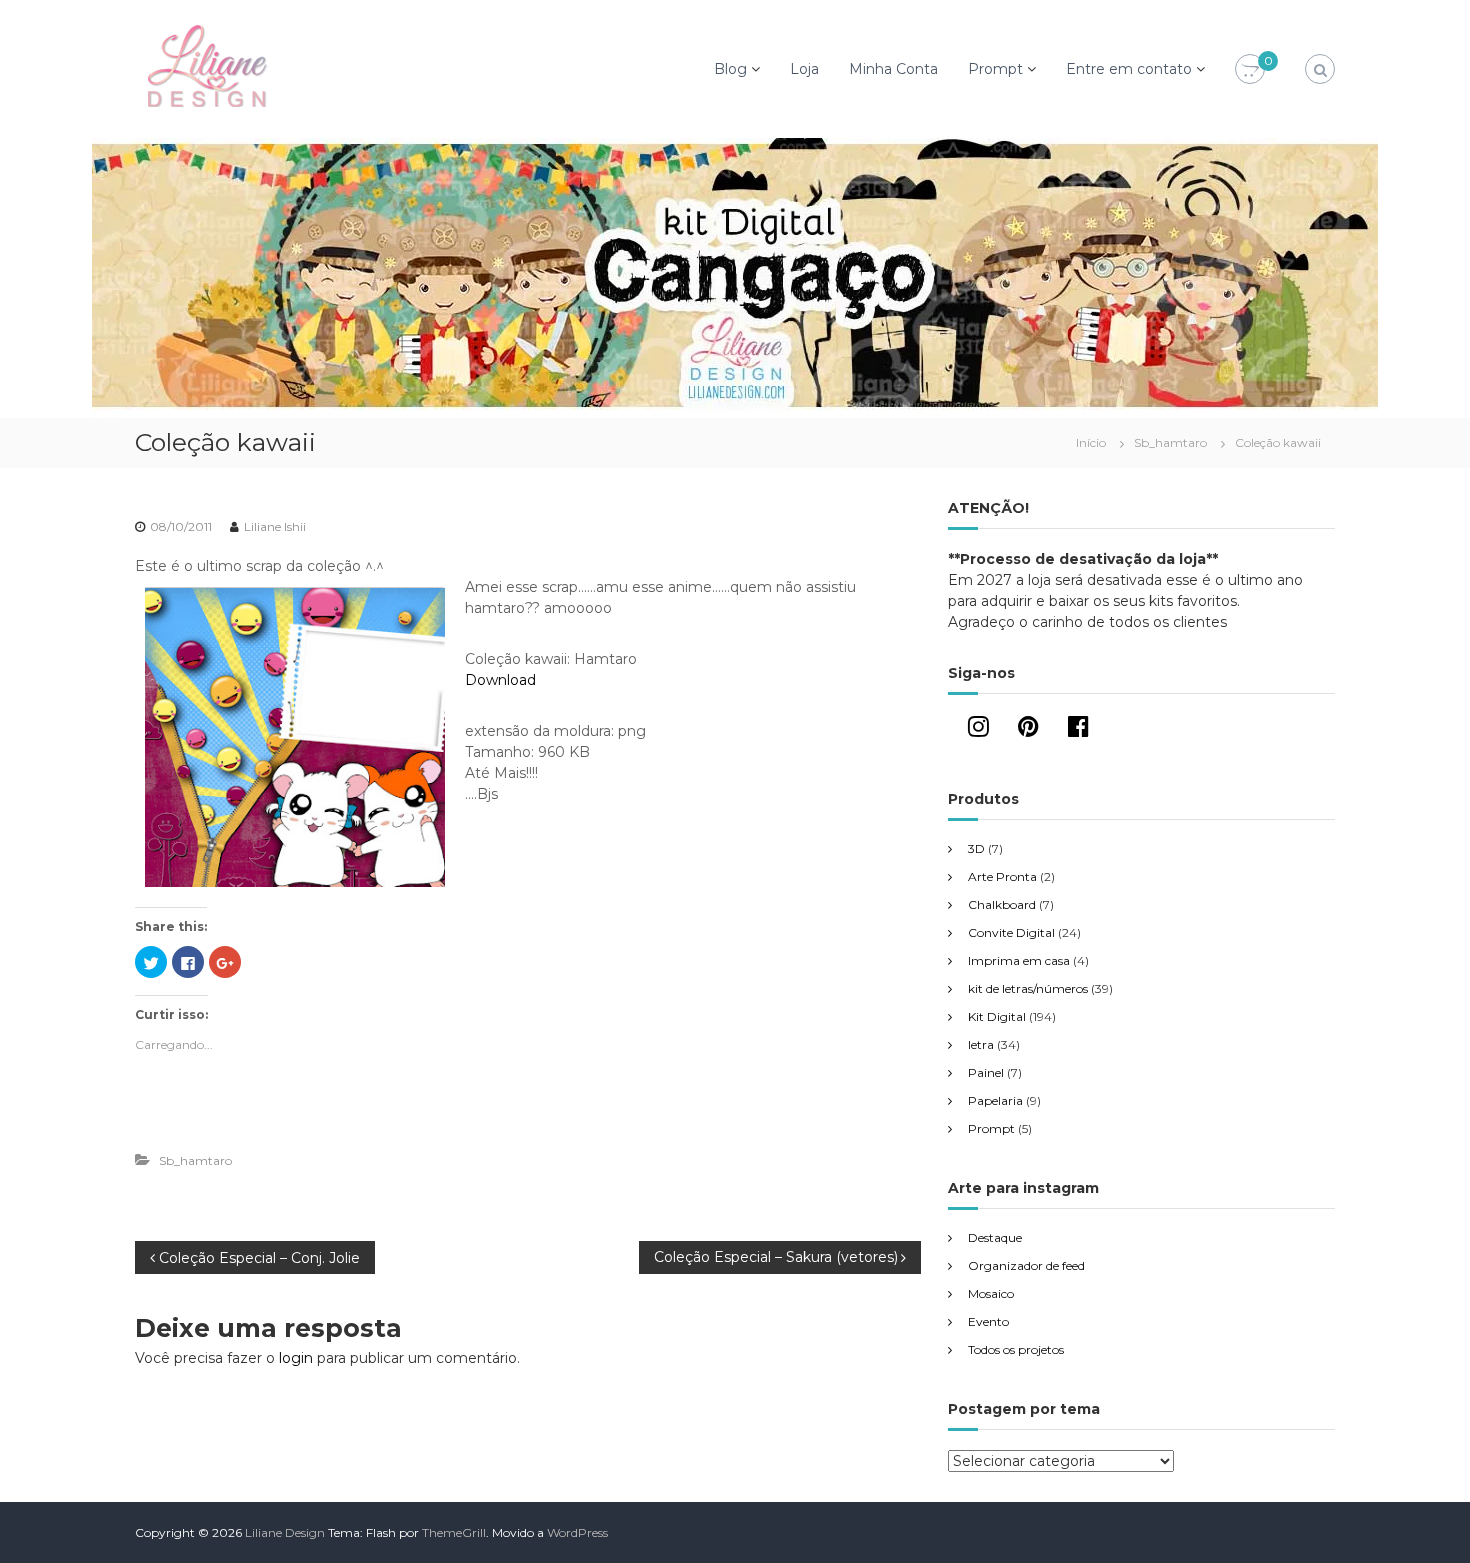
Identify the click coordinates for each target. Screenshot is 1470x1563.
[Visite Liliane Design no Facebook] (1078, 730)
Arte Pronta (1002, 876)
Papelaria (995, 1100)
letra (981, 1044)
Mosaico (991, 1293)
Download (500, 680)
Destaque (995, 1237)
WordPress (577, 1532)
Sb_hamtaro (1170, 442)
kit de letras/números (1028, 988)
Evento (988, 1321)
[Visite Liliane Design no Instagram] (978, 730)
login (296, 1358)
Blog (730, 69)
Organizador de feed (1026, 1265)
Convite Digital (1011, 932)
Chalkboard (1002, 904)
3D (976, 848)
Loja (804, 69)
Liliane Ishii (275, 526)
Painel (986, 1072)
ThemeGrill (454, 1532)
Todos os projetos (1016, 1349)
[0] (1250, 70)
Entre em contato (1129, 69)
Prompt (995, 69)
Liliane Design (285, 1532)
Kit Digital (997, 1016)
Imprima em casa (1019, 960)
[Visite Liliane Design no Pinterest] (1028, 730)
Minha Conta (893, 69)
